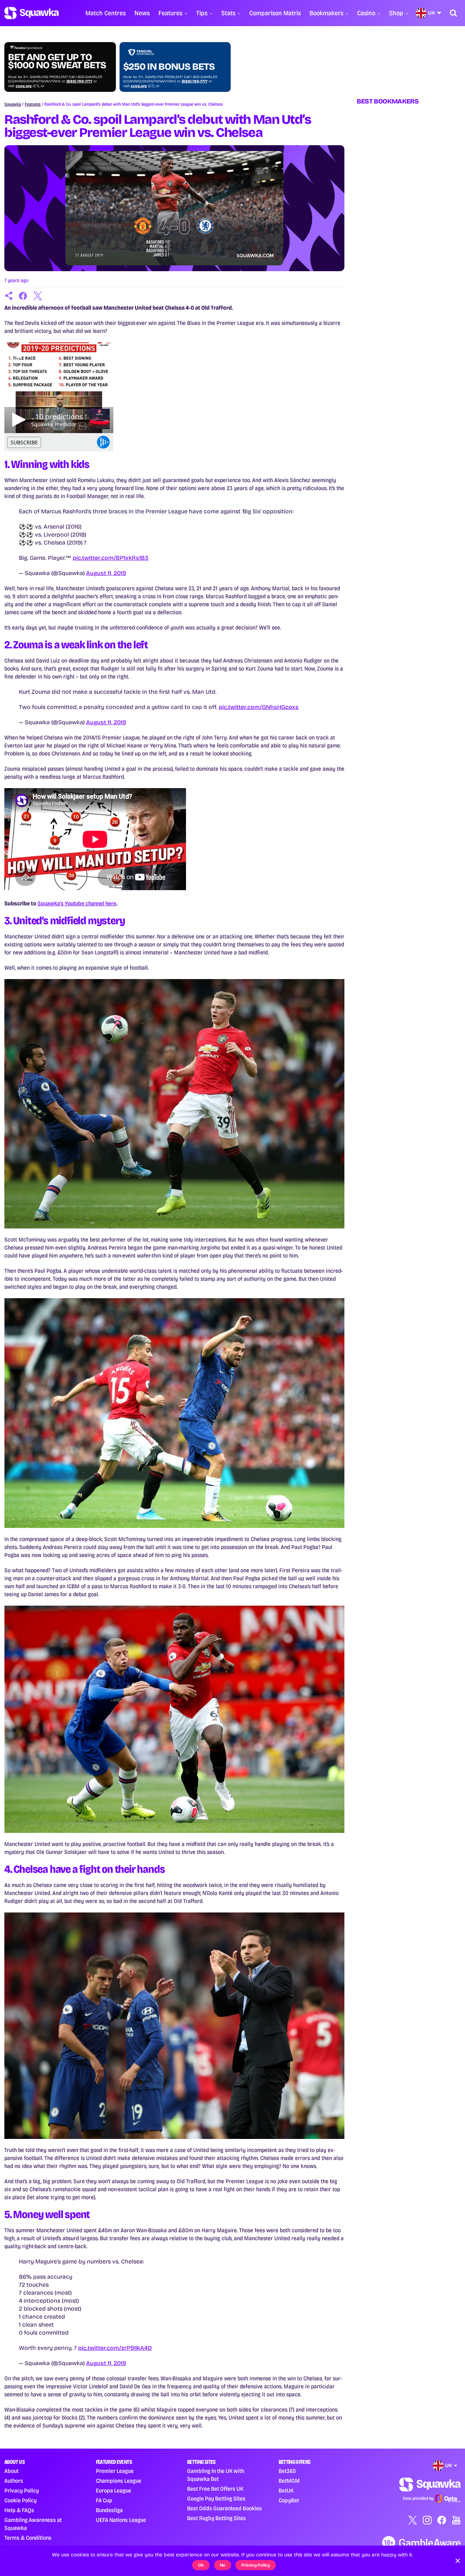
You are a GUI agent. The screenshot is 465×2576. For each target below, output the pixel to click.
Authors (14, 2481)
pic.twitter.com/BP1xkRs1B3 (111, 558)
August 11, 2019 (106, 573)
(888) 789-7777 (79, 81)
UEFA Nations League (121, 2520)
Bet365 (287, 2471)
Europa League (114, 2491)
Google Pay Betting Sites (216, 2498)
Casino (366, 13)
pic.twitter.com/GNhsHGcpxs (259, 707)
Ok (201, 2565)
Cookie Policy (21, 2500)
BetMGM (289, 2481)
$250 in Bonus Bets (169, 67)
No (223, 2565)
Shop (396, 13)
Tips (202, 13)
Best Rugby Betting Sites (217, 2518)
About (11, 2471)
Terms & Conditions (28, 2538)
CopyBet (289, 2500)
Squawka (13, 104)
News (142, 13)
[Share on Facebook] (23, 296)
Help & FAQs (19, 2510)
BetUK (286, 2491)
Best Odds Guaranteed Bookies (225, 2508)
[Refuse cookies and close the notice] (458, 2561)
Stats (228, 13)
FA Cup (104, 2500)
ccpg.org (24, 86)
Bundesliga (109, 2510)
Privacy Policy (22, 2491)
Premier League (115, 2471)
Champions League (119, 2481)
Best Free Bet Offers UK (215, 2489)
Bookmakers (326, 13)
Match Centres (106, 13)
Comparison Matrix (275, 13)
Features (170, 13)
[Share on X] (38, 296)
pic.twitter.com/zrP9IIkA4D (115, 2348)
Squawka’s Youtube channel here (77, 903)
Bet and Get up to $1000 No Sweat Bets (57, 61)
